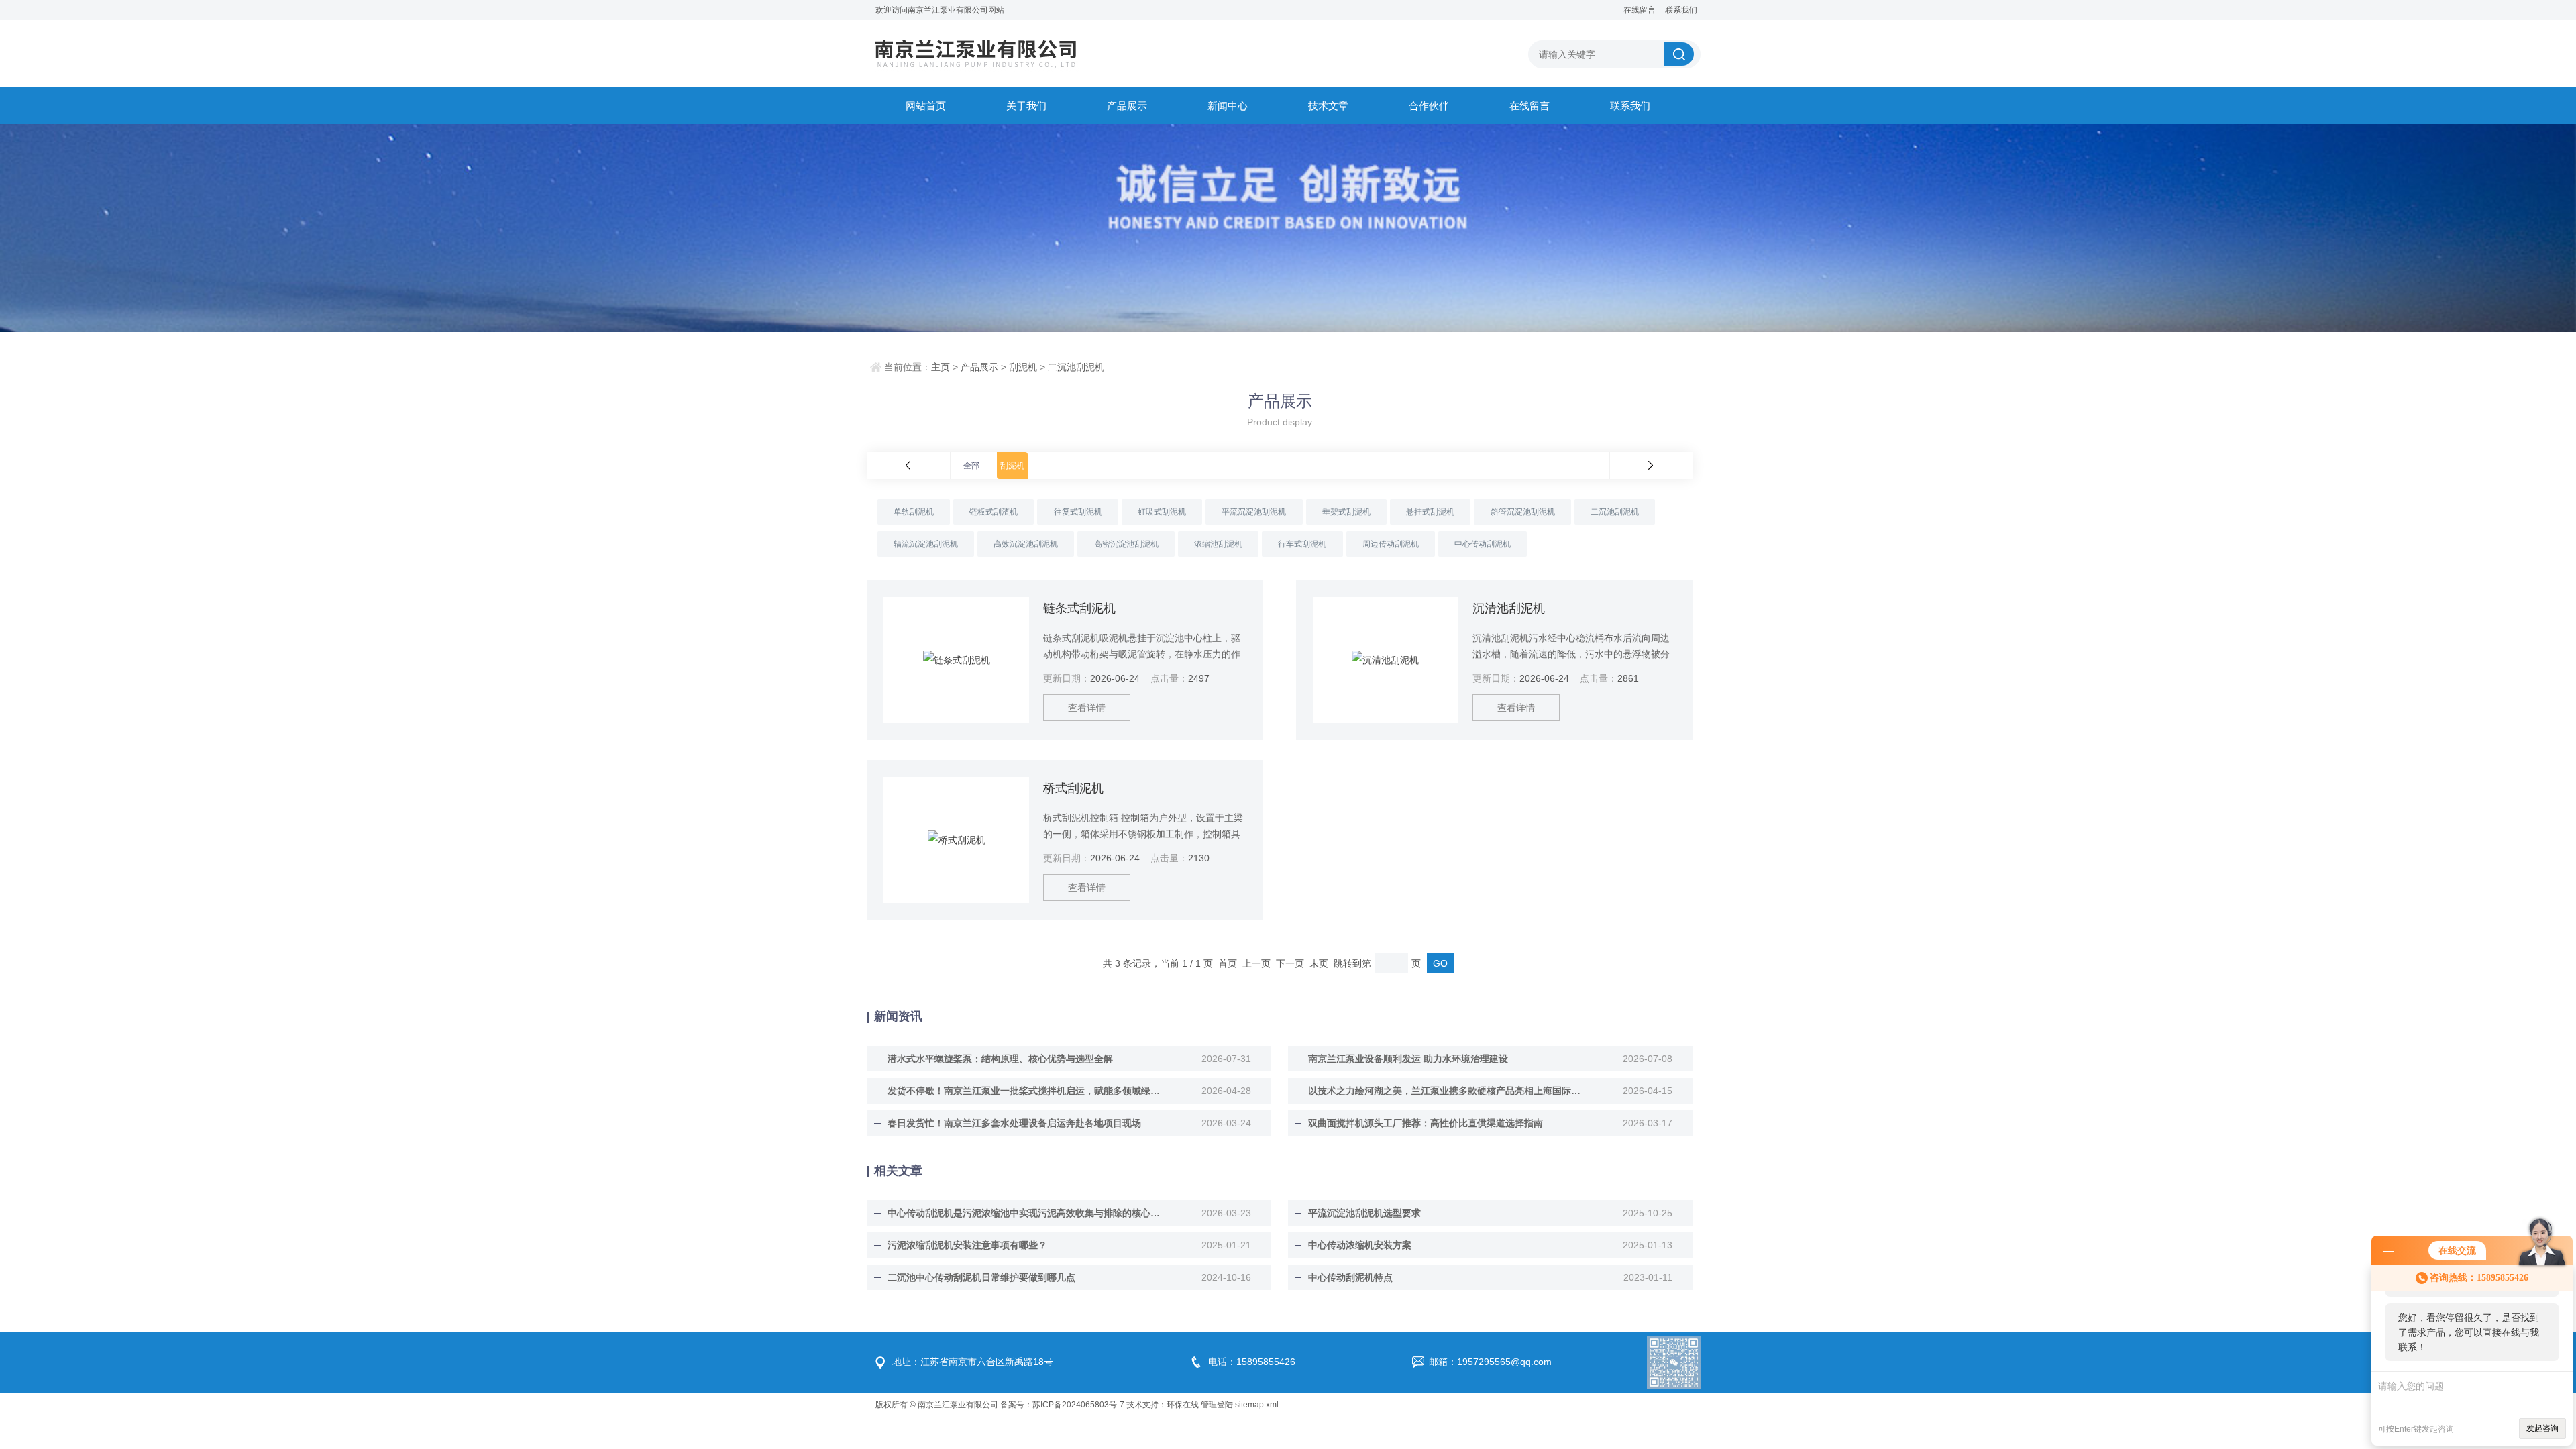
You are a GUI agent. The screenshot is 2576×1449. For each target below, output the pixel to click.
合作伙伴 (1429, 106)
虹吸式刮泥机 (1162, 512)
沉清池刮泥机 (1509, 608)
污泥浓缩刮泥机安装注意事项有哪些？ (967, 1245)
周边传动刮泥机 (1391, 544)
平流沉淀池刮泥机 (1254, 512)
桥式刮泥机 (1073, 788)
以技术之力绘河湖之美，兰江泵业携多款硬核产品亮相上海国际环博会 (1446, 1091)
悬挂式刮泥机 (1430, 512)
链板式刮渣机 (994, 512)
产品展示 (1127, 106)
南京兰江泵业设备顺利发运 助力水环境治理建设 (1408, 1059)
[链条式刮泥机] (956, 660)
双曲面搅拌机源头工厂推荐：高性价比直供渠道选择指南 (1426, 1123)
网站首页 (926, 106)
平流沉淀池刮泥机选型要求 (1364, 1213)
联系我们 (1681, 10)
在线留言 (1640, 10)
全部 (971, 466)
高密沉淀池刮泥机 (1126, 544)
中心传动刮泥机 (1483, 544)
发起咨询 (2542, 1428)
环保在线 (1183, 1405)
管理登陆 (1217, 1405)
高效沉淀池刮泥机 (1026, 544)
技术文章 (1328, 106)
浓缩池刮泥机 (1218, 544)
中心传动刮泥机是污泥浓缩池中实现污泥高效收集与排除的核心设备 (1025, 1213)
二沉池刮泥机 (1076, 367)
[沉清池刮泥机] (1385, 660)
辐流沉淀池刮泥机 (926, 544)
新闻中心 (1228, 106)
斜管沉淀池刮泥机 (1523, 512)
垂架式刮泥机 (1346, 512)
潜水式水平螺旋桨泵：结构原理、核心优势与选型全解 (1000, 1059)
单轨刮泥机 (914, 512)
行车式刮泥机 (1302, 544)
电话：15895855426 (1252, 1362)
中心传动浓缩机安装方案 (1360, 1245)
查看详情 (1087, 708)
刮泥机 (1023, 367)
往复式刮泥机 (1078, 512)
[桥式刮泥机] (956, 840)
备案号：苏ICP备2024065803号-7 (1062, 1405)
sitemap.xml (1257, 1405)
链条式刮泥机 (1079, 608)
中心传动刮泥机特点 (1350, 1277)
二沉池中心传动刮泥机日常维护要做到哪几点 (981, 1277)
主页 (941, 367)
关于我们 (1026, 106)
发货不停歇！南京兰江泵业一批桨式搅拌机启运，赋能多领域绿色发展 (1025, 1091)
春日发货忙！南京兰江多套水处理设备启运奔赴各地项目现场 (1014, 1123)
